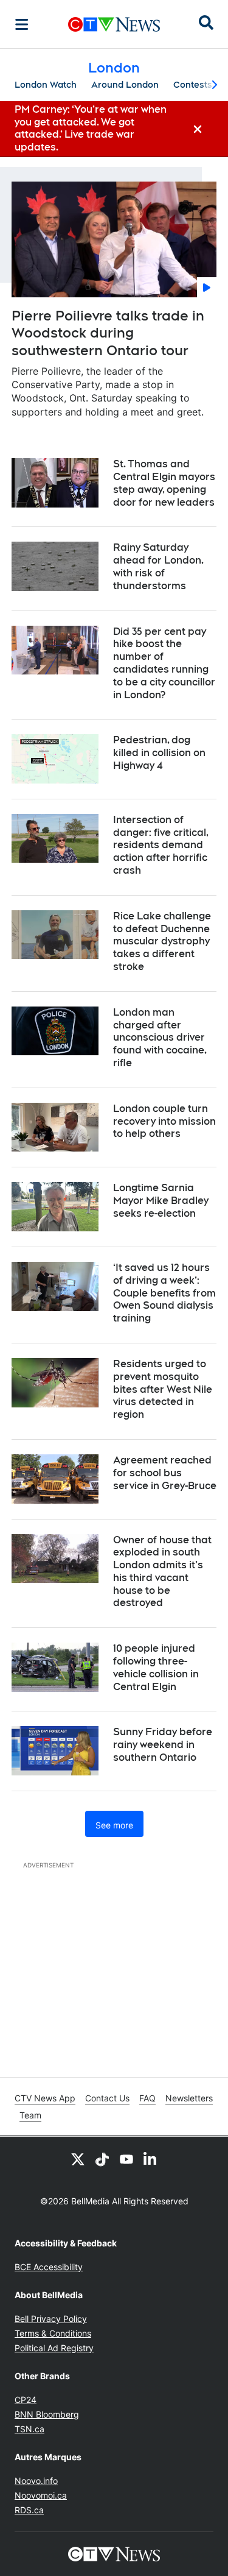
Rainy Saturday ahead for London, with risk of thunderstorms (158, 566)
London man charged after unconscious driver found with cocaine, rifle (160, 1038)
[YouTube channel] (126, 2159)
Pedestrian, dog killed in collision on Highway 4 (159, 753)
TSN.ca (29, 2429)
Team (30, 2115)
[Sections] (22, 24)
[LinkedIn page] (151, 2159)
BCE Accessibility (49, 2267)
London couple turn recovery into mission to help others (164, 1121)
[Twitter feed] (78, 2159)
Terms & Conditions (53, 2333)
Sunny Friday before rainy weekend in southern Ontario (163, 1745)
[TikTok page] (102, 2159)
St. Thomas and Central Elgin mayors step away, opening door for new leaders (164, 483)
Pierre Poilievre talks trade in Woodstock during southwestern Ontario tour (108, 333)
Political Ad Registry (54, 2348)
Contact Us (107, 2098)
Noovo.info (36, 2481)
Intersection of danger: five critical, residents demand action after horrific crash (161, 845)
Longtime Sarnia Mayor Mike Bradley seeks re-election (161, 1201)
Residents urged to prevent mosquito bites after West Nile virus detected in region (163, 1389)
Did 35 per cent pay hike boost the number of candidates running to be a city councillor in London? (164, 663)
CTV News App (45, 2098)
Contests (193, 85)
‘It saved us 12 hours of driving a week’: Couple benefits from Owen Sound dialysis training (164, 1293)
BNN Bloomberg (47, 2414)
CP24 (26, 2400)
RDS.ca (29, 2510)
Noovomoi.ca (41, 2495)
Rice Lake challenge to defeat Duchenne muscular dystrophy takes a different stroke (162, 941)
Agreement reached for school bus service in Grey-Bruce (165, 1473)
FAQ (147, 2098)
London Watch (46, 85)
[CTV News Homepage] (114, 24)
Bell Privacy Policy (51, 2319)
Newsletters (189, 2098)
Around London (125, 85)
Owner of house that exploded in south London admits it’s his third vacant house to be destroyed (162, 1572)
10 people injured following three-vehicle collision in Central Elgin (156, 1667)
